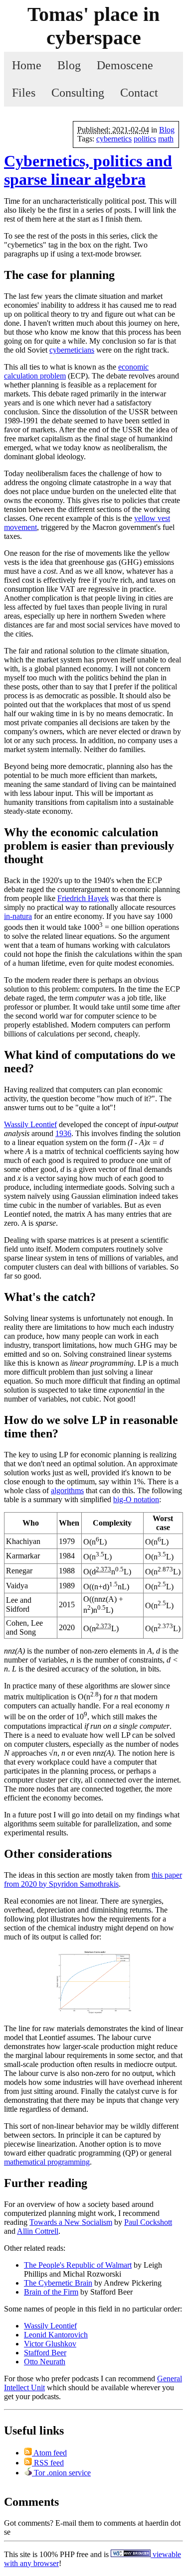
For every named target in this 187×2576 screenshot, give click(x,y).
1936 (63, 1133)
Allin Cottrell (38, 2231)
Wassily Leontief (30, 1124)
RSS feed (48, 2463)
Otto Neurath (45, 2362)
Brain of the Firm (51, 2292)
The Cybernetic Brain (58, 2283)
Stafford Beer (45, 2353)
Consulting (78, 93)
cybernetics (114, 139)
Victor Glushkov (50, 2344)
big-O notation (136, 1499)
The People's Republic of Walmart (78, 2265)
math (166, 139)
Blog (69, 65)
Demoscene (125, 65)
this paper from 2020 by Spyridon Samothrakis (93, 1879)
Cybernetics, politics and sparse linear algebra (88, 170)
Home (27, 65)
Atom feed (49, 2453)
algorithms (67, 1490)
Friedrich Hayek (83, 898)
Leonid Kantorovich (56, 2335)
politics (145, 139)
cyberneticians (72, 350)
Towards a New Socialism (71, 2222)
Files (24, 93)
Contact (139, 93)
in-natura (18, 916)
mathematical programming (47, 2162)
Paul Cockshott (148, 2222)
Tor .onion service (61, 2473)
